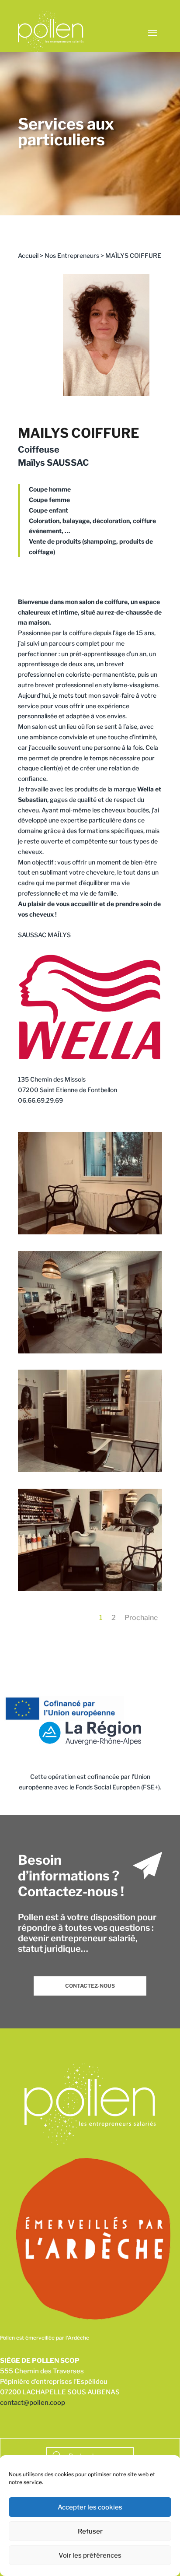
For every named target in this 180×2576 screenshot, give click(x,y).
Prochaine (141, 1618)
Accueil (28, 255)
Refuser (90, 2531)
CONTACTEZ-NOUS (90, 1986)
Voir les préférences (90, 2555)
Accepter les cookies (90, 2507)
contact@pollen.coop (33, 2403)
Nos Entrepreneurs (72, 255)
